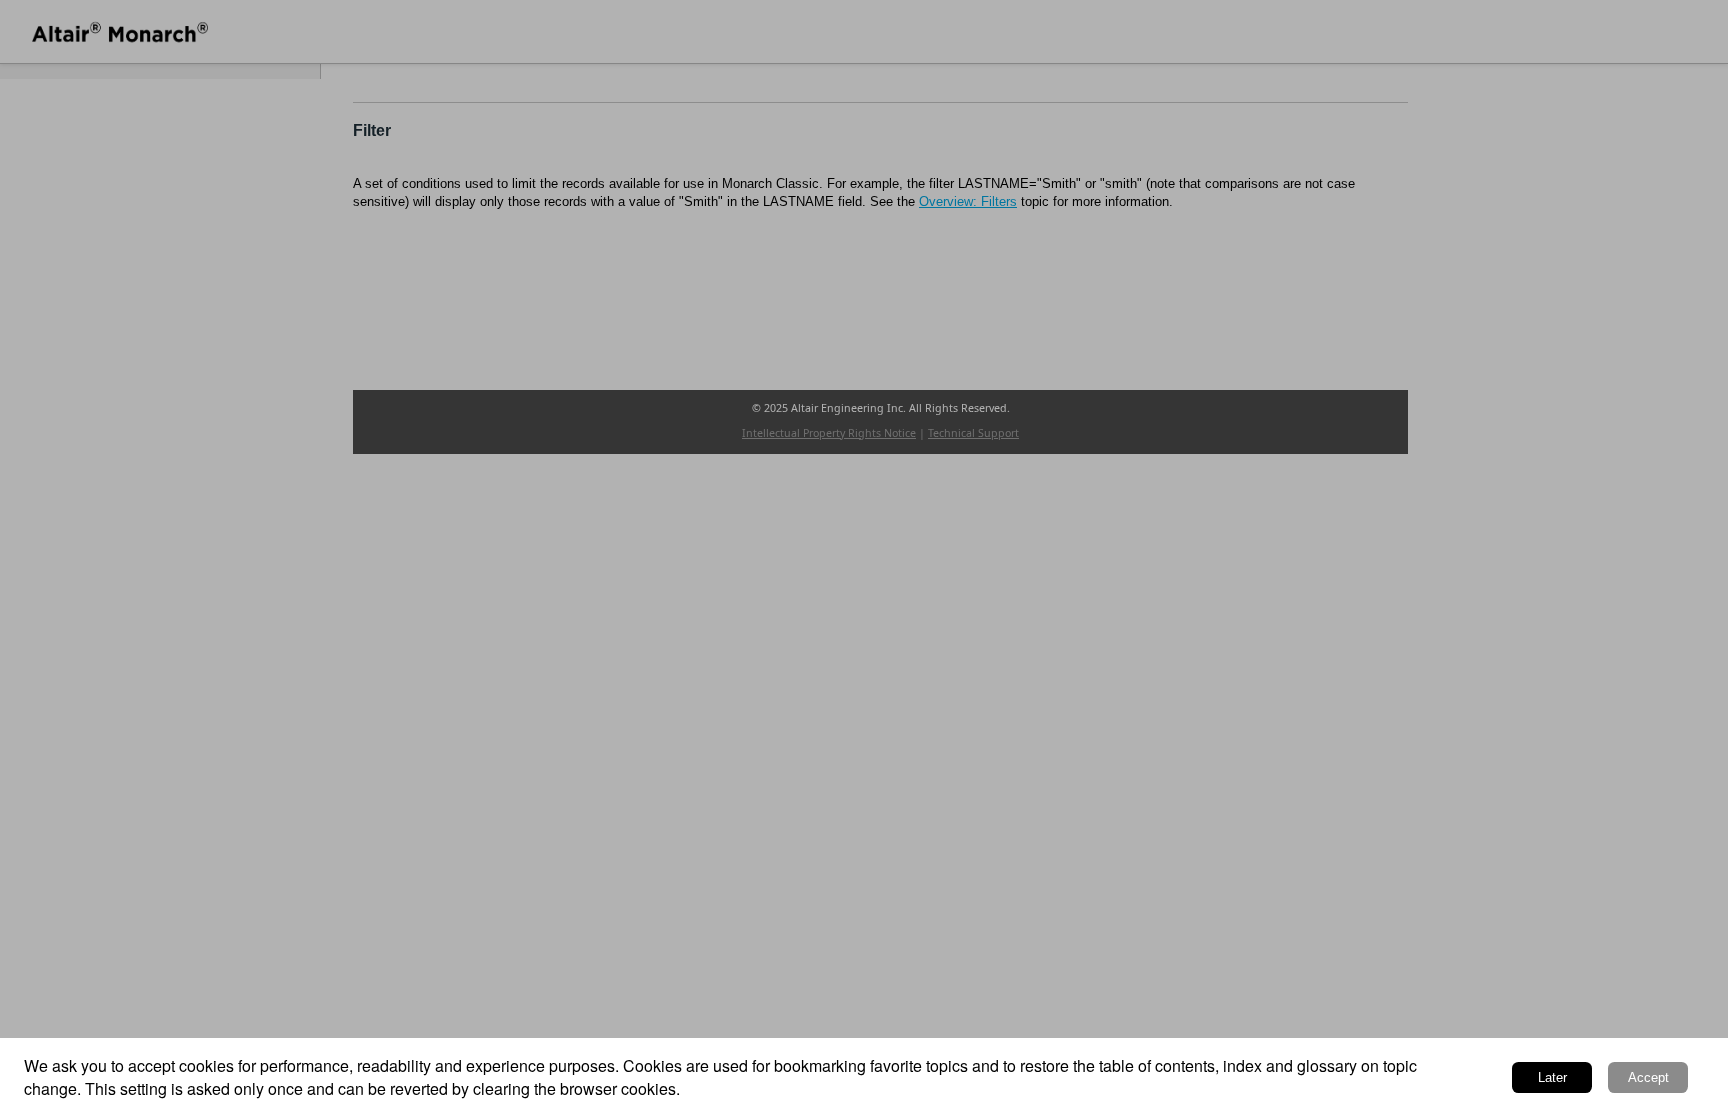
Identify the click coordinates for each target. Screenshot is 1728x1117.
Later (1552, 1077)
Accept (1648, 1077)
